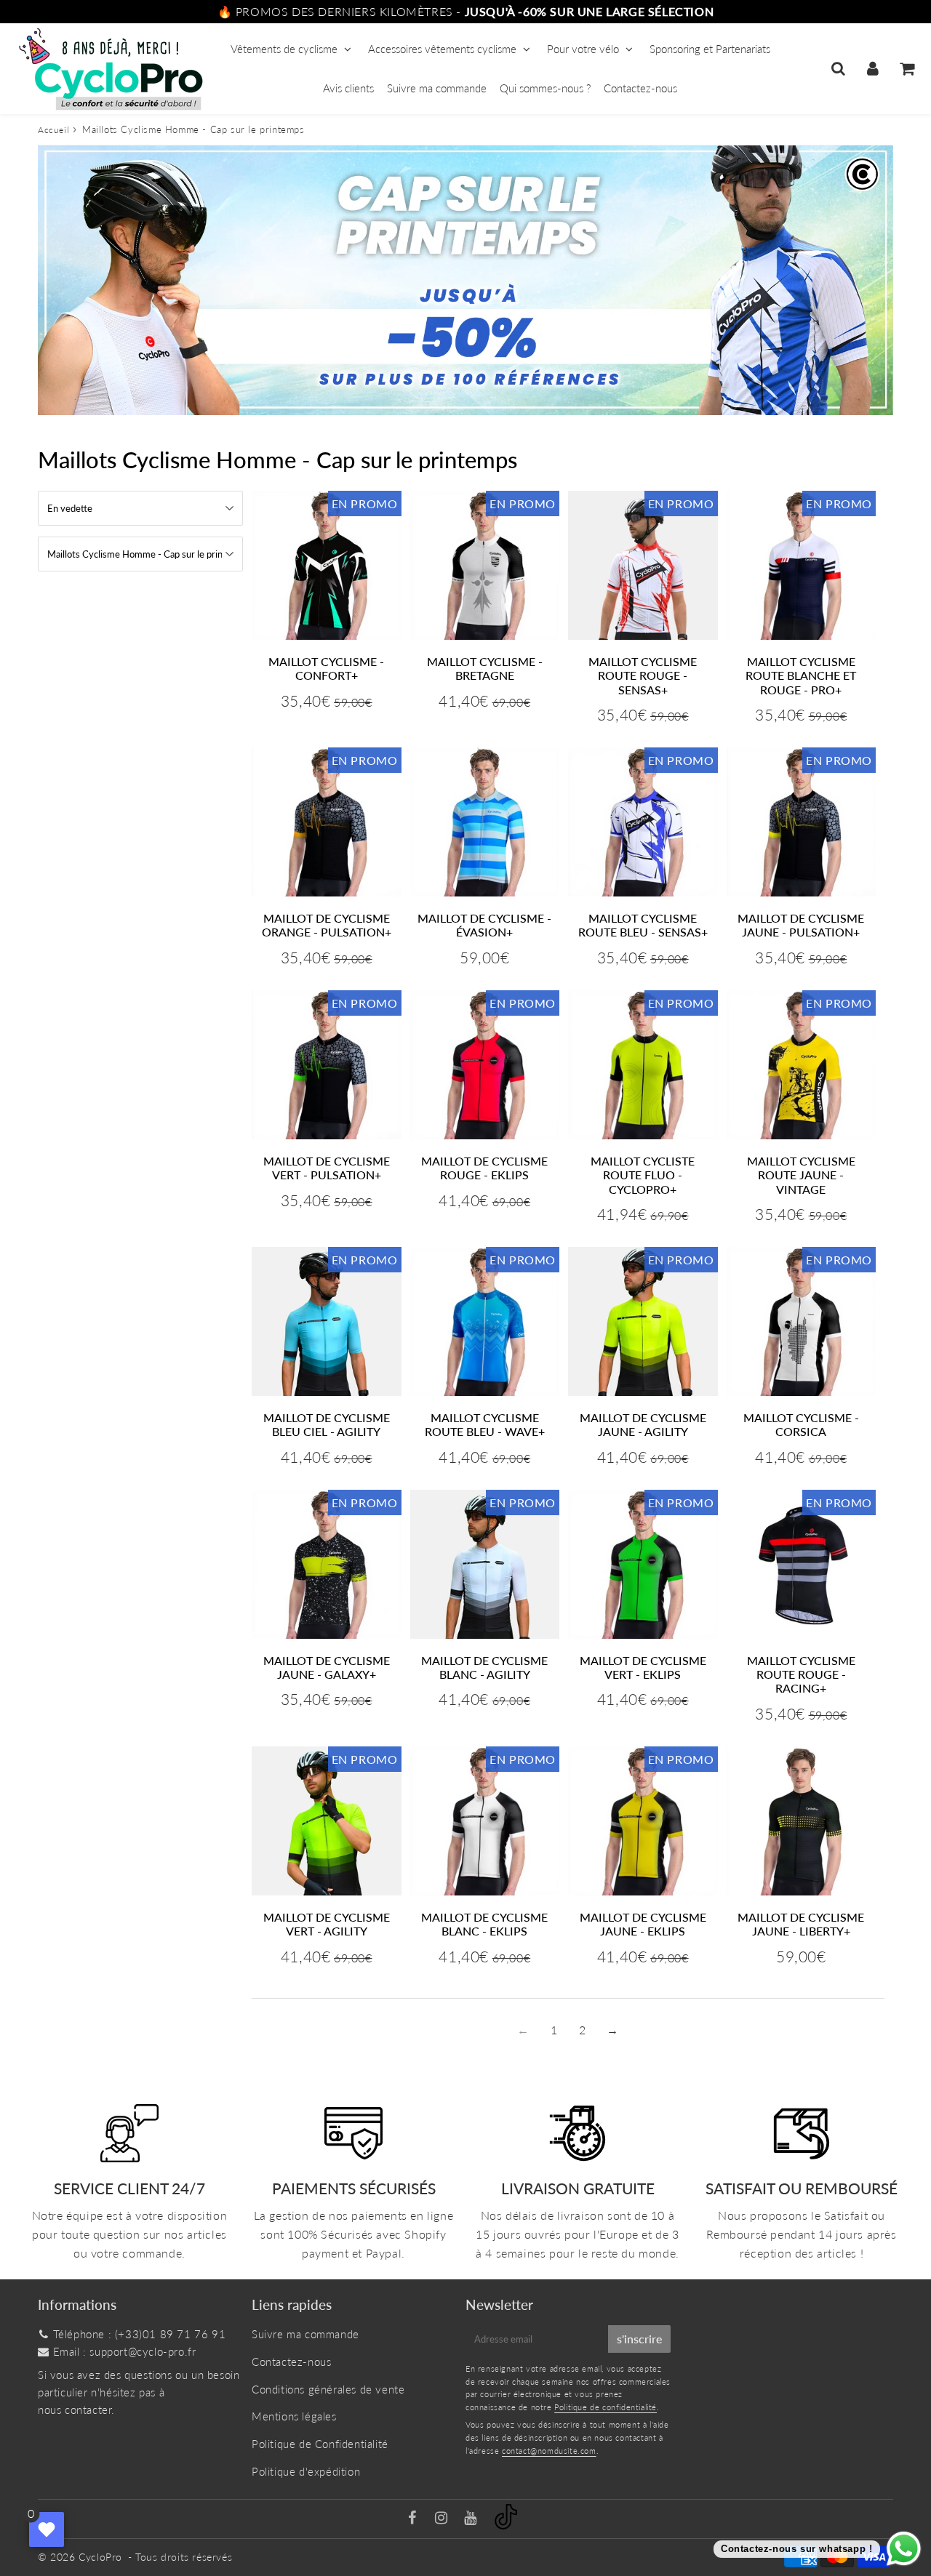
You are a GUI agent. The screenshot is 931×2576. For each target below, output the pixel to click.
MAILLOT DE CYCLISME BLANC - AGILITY (484, 1667)
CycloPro (100, 2557)
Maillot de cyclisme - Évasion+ (484, 925)
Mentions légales (294, 2416)
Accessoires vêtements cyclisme (442, 49)
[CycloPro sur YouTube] (472, 2519)
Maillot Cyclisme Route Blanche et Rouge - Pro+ (801, 675)
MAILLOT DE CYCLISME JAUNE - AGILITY (643, 1424)
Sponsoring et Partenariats (710, 49)
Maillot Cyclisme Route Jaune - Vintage (801, 1175)
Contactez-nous (640, 88)
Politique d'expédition (306, 2471)
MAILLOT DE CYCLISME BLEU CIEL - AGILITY (327, 1424)
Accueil (53, 130)
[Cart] (907, 68)
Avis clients (348, 88)
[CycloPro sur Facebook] (414, 2519)
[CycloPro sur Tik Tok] (506, 2525)
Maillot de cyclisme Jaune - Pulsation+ (801, 925)
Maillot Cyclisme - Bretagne (485, 668)
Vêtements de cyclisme (284, 49)
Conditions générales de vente (328, 2389)
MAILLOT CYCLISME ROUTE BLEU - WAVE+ (485, 1424)
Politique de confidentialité (606, 2407)
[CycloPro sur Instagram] (443, 2519)
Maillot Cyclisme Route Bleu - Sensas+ (643, 925)
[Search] (838, 68)
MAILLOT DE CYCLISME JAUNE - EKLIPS (643, 1924)
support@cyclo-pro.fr (143, 2351)
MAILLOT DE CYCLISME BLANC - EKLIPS (484, 1924)
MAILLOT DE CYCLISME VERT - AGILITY (327, 1924)
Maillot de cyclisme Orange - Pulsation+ (327, 925)
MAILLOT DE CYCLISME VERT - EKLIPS (643, 1667)
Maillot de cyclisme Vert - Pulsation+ (327, 1168)
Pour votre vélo (583, 49)
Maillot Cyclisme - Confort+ (326, 668)
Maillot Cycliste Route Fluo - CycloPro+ (643, 1175)
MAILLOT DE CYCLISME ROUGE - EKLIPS (484, 1168)
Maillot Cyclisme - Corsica (801, 1424)
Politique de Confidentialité (320, 2444)
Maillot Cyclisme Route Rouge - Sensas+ (643, 675)
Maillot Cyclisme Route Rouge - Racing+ (801, 1674)
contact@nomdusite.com (549, 2451)
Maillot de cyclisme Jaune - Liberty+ (801, 1924)
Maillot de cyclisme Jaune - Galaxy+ (327, 1667)
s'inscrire (639, 2339)
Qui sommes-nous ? (545, 88)
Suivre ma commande (437, 88)
